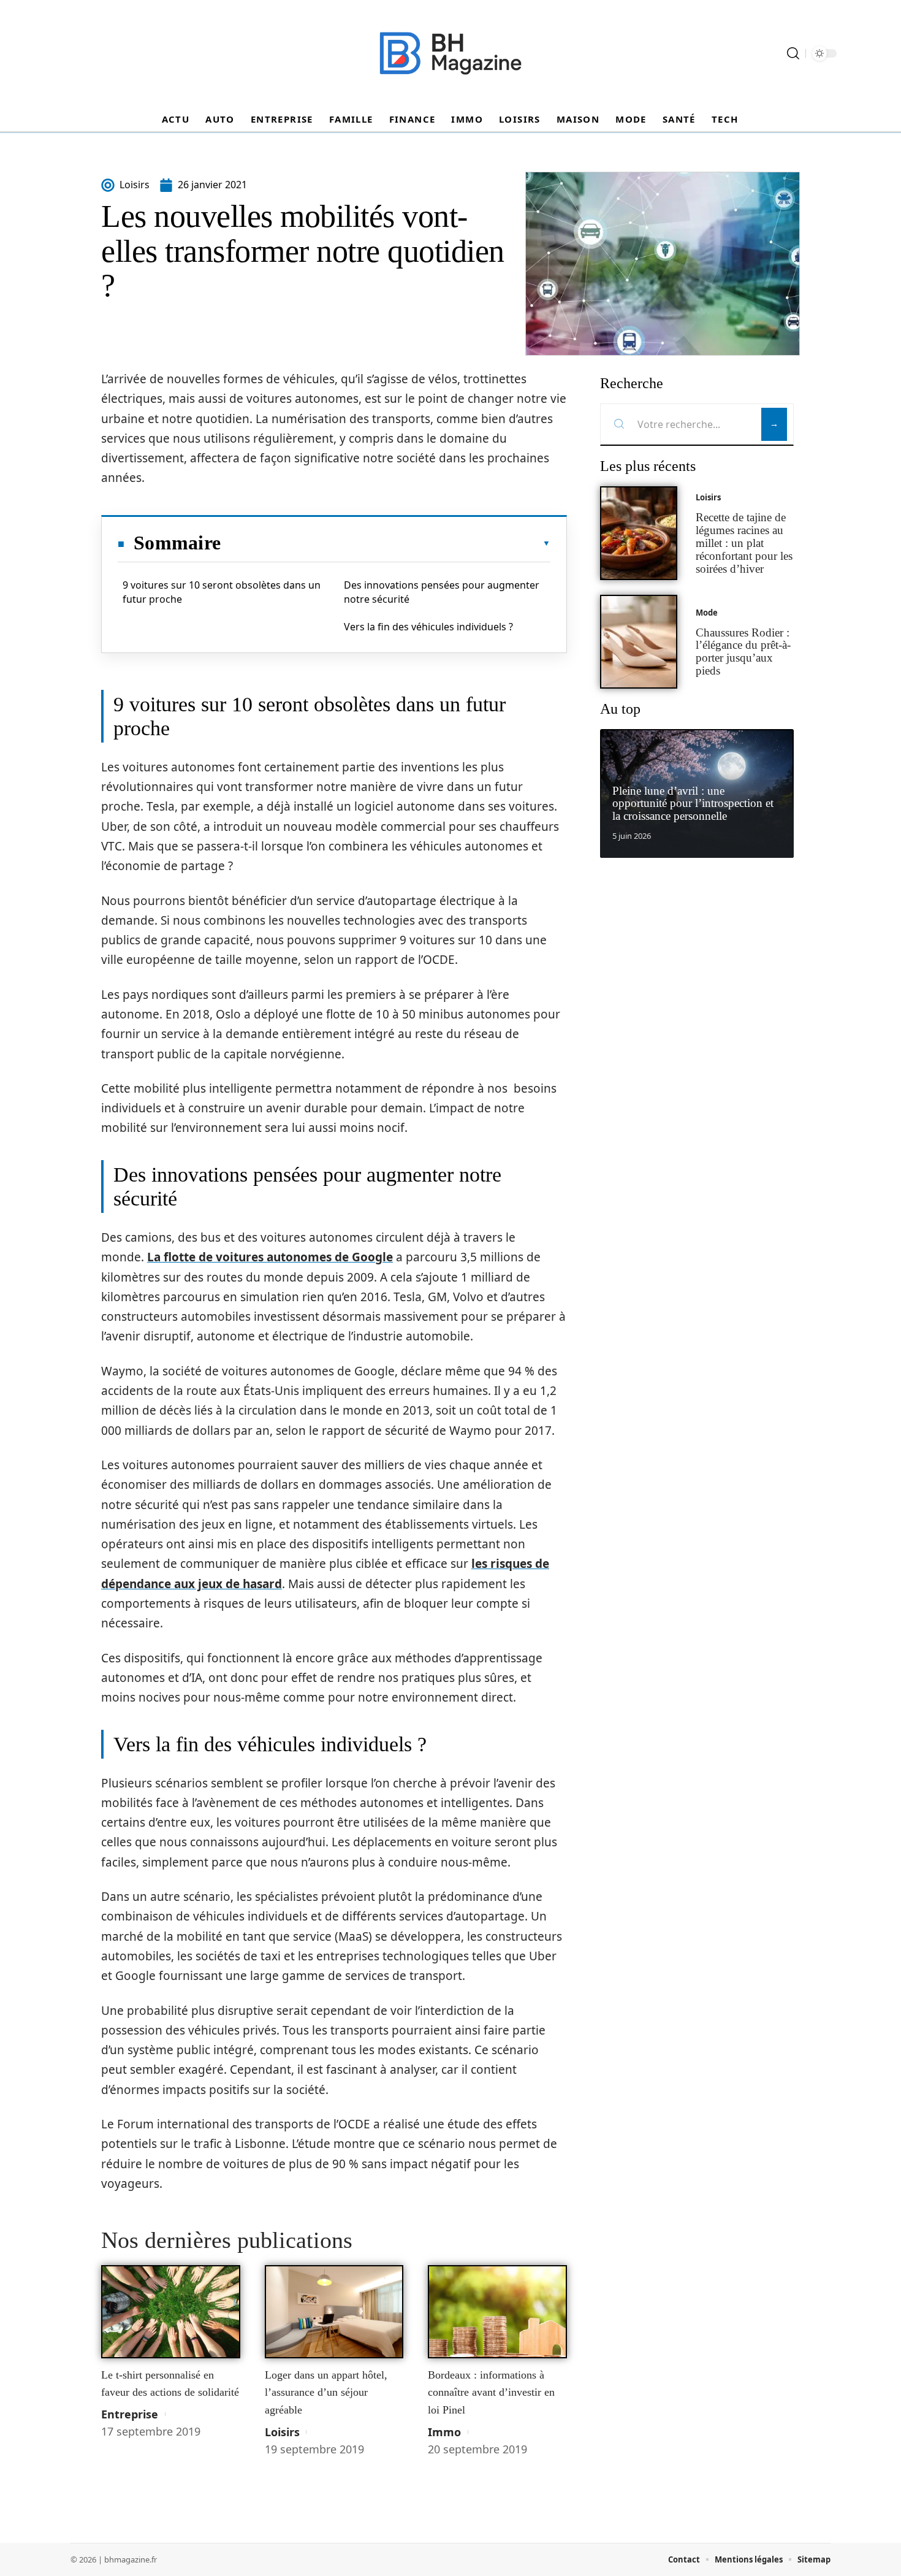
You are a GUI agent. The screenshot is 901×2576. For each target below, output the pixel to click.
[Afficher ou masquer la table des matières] (386, 543)
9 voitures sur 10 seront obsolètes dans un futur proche (222, 592)
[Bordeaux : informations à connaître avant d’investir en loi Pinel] (497, 2312)
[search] (793, 53)
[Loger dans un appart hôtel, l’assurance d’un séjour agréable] (334, 2312)
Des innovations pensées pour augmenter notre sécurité (442, 592)
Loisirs (282, 2432)
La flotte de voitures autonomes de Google (270, 1257)
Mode (707, 613)
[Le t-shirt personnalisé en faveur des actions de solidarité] (171, 2312)
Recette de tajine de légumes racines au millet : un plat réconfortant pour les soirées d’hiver (744, 543)
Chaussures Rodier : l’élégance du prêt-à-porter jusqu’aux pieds (743, 652)
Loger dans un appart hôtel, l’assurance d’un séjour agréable (326, 2392)
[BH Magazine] (450, 53)
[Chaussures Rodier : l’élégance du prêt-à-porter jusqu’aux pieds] (639, 642)
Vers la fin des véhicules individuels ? (428, 627)
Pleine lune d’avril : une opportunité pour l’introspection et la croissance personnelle (693, 804)
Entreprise (130, 2414)
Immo (444, 2432)
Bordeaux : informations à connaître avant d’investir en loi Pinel (491, 2392)
